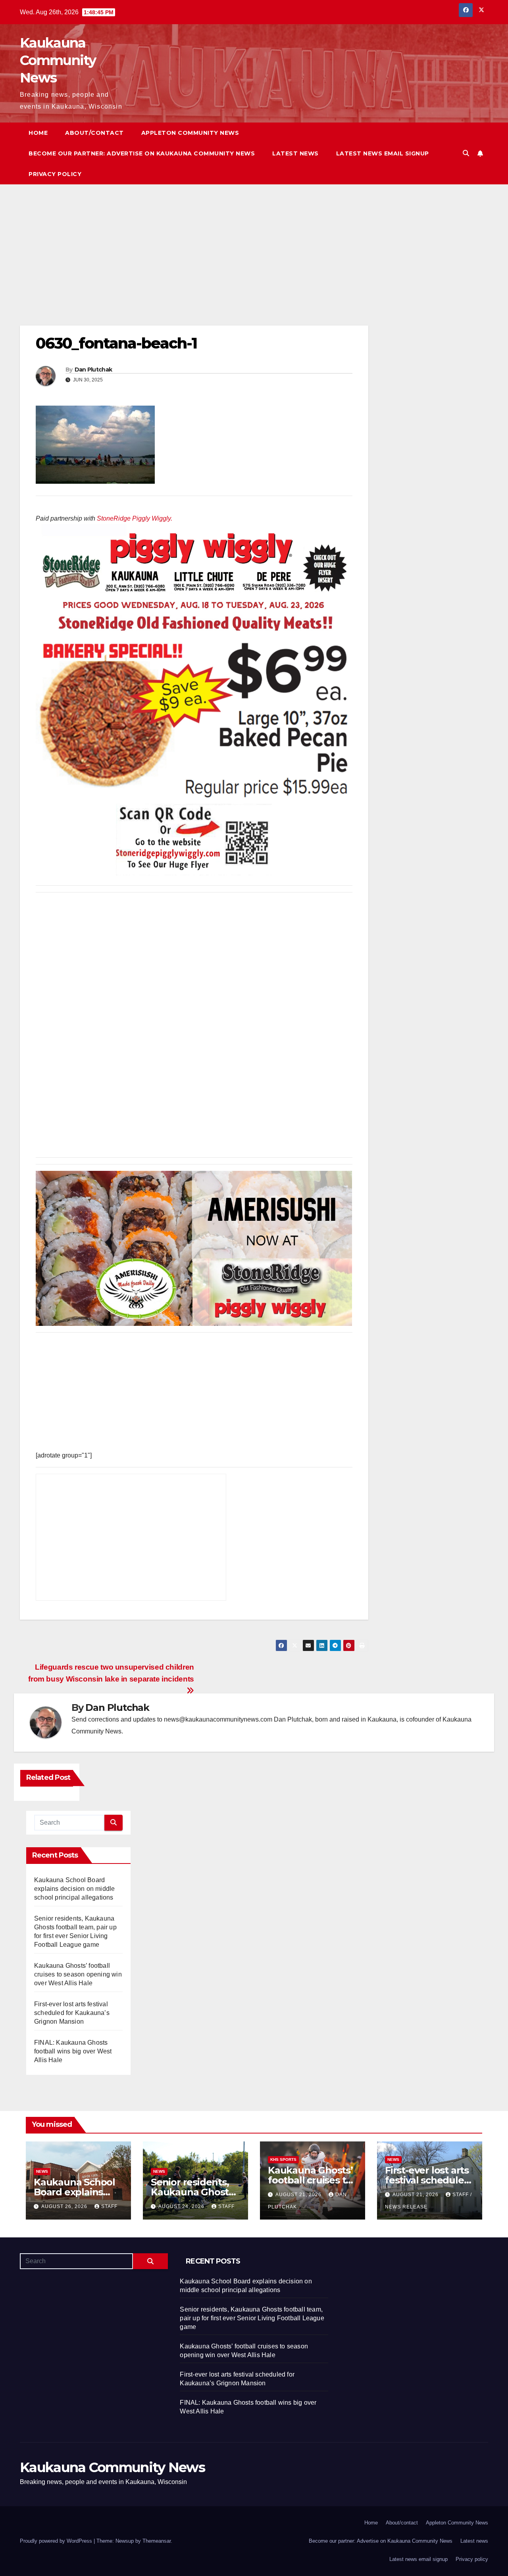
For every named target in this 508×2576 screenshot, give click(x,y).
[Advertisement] (194, 267)
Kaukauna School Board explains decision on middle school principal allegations (74, 1889)
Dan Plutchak (93, 370)
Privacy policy (55, 174)
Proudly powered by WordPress (57, 2541)
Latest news (295, 153)
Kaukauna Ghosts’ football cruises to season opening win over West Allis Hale (78, 1974)
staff (109, 2206)
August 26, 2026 (65, 2206)
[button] (466, 153)
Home (38, 133)
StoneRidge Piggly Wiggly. (135, 518)
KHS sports (283, 2159)
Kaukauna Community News (58, 60)
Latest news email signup (383, 153)
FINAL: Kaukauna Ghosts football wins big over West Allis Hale (73, 2051)
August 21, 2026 (299, 2195)
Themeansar (157, 2541)
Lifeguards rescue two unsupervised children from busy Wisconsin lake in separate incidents (111, 1673)
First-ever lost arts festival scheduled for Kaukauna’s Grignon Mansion (72, 2013)
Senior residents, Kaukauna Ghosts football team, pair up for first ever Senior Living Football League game (252, 2318)
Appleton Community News (190, 133)
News (42, 2171)
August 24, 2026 (182, 2206)
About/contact (94, 133)
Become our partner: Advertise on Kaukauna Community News (142, 153)
